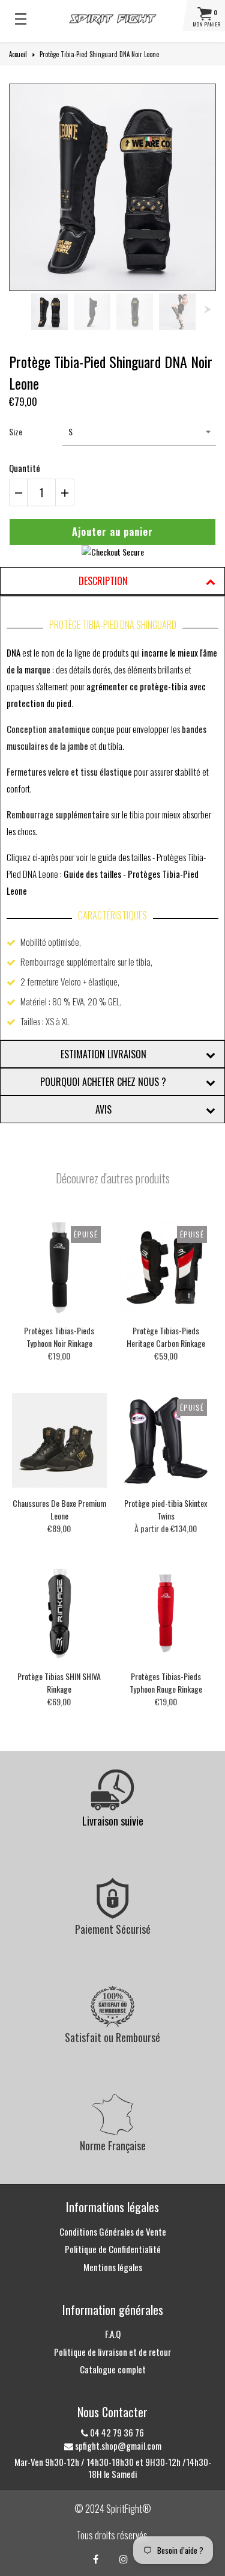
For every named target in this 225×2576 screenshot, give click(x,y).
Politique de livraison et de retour (112, 2352)
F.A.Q (113, 2334)
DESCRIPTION (103, 581)
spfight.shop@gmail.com (117, 2446)
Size (16, 431)
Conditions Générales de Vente (113, 2231)
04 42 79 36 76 (116, 2432)
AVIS (103, 1109)
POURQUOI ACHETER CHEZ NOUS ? (103, 1082)
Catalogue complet (113, 2369)
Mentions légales (113, 2267)
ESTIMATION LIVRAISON (103, 1054)
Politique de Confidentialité (113, 2249)
